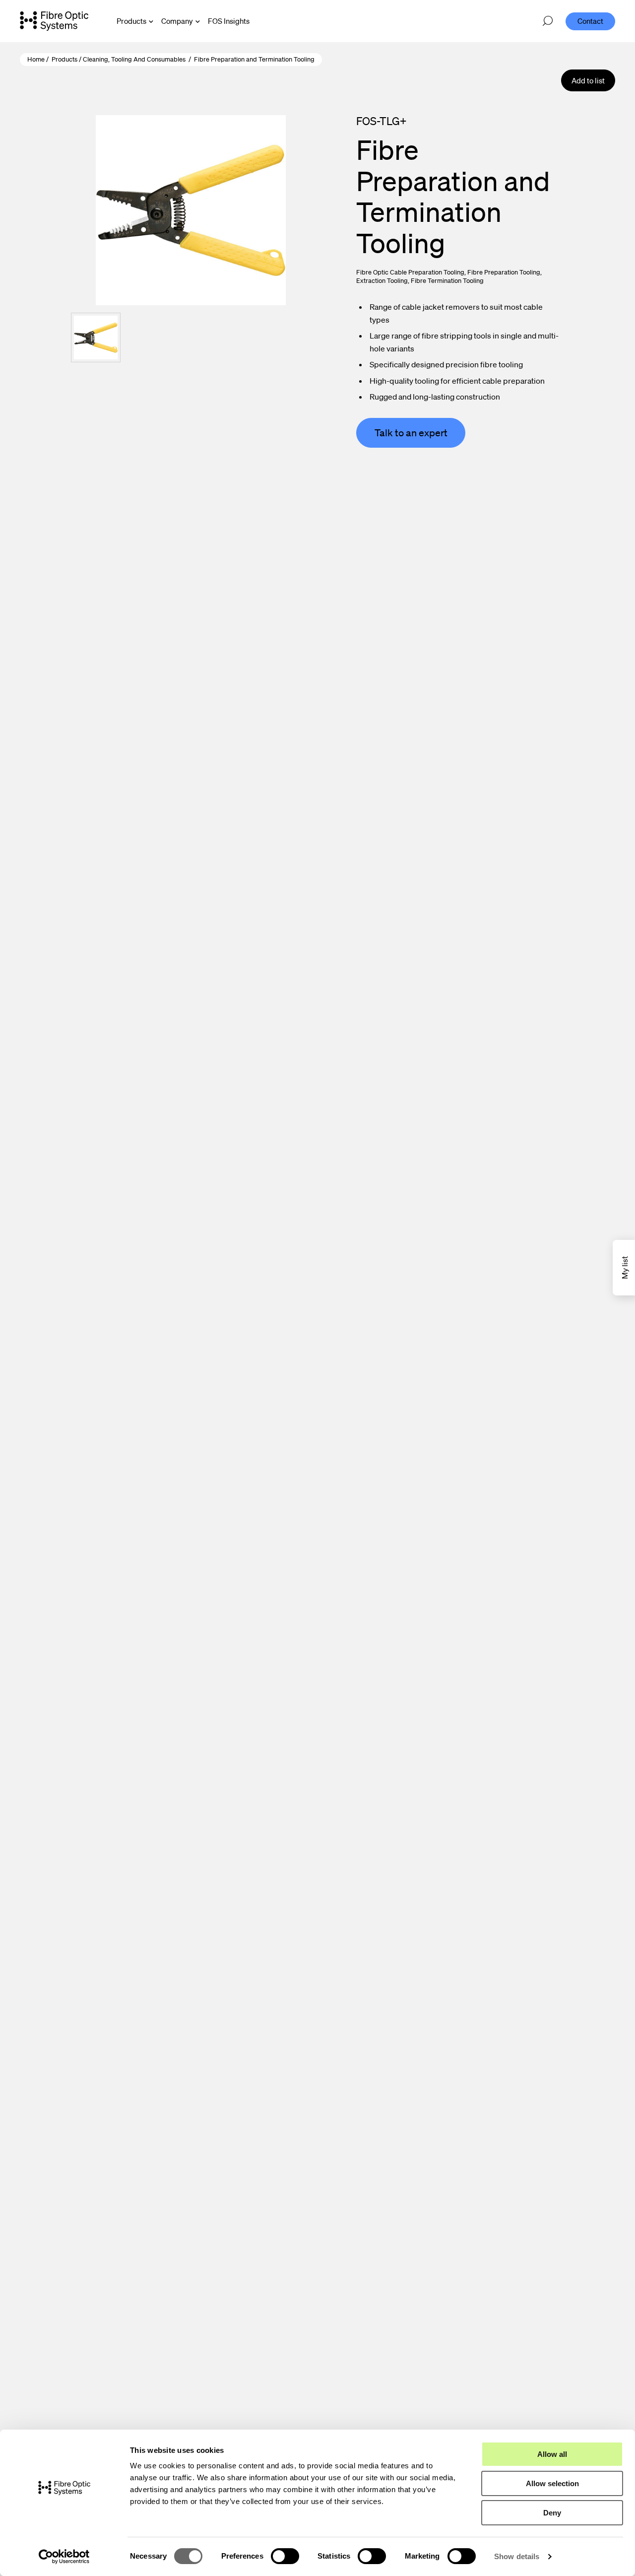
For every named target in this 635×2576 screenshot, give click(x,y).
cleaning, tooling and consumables (134, 59)
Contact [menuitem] (590, 21)
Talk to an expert (411, 433)
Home (36, 59)
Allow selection (552, 2483)
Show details (517, 2556)
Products (131, 21)
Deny (552, 2513)
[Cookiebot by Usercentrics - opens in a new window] (64, 2557)
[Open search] (548, 21)
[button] (96, 338)
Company (177, 21)
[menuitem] (229, 21)
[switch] (285, 2556)
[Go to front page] (54, 21)
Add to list (588, 80)
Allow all (552, 2454)
